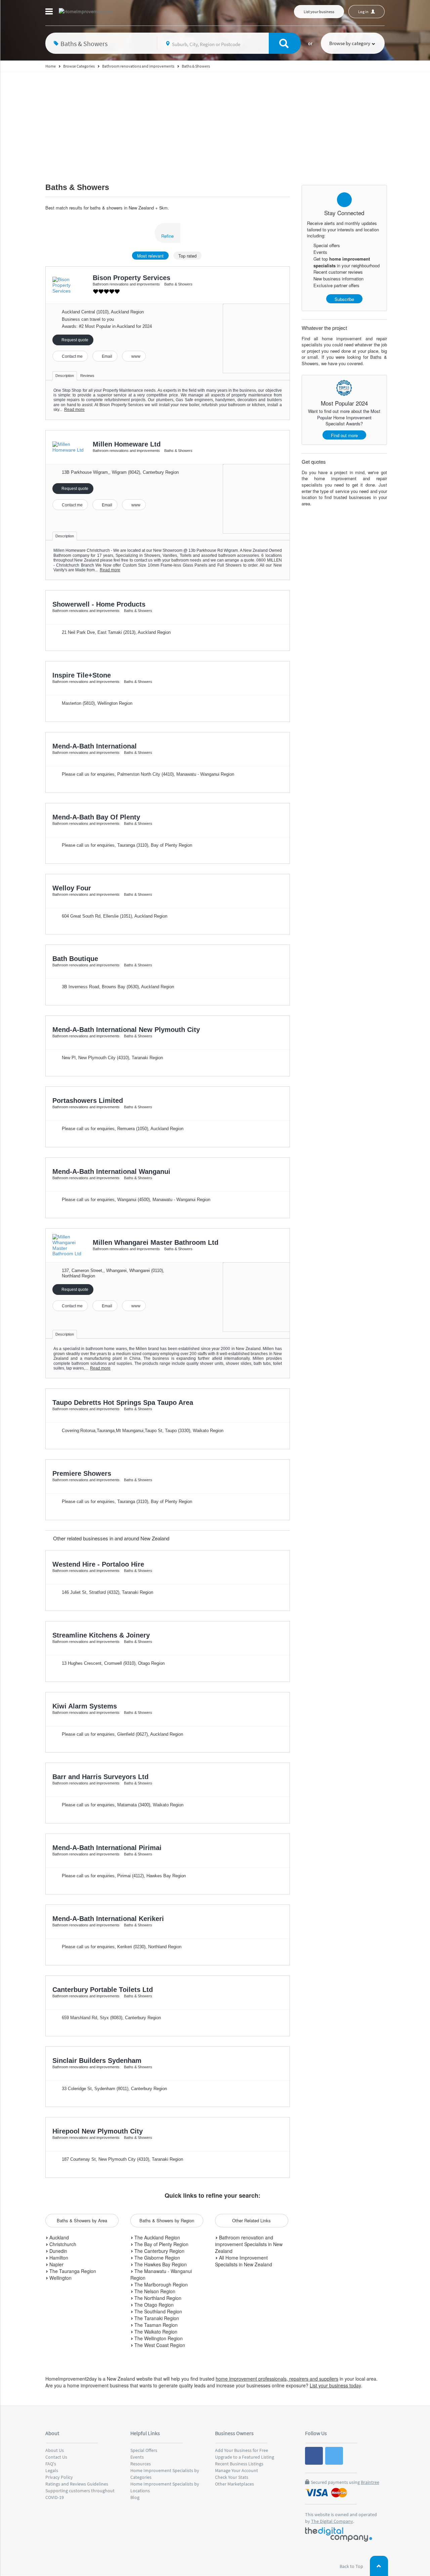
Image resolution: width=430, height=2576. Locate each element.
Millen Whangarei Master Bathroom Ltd (156, 1242)
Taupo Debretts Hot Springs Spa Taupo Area (123, 1402)
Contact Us (56, 2457)
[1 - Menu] (50, 12)
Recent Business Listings (239, 2464)
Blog (135, 2497)
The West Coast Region (159, 2345)
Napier (56, 2264)
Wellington (60, 2278)
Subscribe (344, 299)
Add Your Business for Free (242, 2450)
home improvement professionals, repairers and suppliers (277, 2379)
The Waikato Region (155, 2332)
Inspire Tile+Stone (82, 675)
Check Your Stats (232, 2477)
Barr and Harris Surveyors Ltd (100, 1777)
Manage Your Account (236, 2470)
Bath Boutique (75, 959)
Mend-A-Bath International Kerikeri (108, 1919)
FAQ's (51, 2464)
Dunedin (58, 2251)
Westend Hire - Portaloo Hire (98, 1564)
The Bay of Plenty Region (161, 2244)
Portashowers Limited (88, 1101)
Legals (52, 2470)
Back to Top (352, 2566)
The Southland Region (158, 2311)
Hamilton (58, 2258)
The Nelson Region (154, 2291)
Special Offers (144, 2450)
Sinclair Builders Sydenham (97, 2061)
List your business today (335, 2385)
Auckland (58, 2237)
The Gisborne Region (157, 2258)
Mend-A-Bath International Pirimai (107, 1848)
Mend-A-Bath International (95, 746)
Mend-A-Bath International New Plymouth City (126, 1030)
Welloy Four (72, 888)
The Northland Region (157, 2298)
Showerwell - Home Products (99, 604)
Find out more (344, 435)
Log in (364, 12)
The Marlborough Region (160, 2284)
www (135, 356)
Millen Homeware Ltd (127, 444)
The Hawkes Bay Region (160, 2264)
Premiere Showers (82, 1473)
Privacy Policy (59, 2477)
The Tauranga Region (72, 2271)
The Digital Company (332, 2521)
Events (137, 2457)
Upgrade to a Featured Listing (245, 2457)
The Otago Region (153, 2305)
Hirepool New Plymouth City (98, 2131)
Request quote (74, 340)
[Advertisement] (215, 123)
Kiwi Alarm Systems (85, 1706)
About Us (55, 2450)
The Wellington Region (158, 2338)
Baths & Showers (77, 187)
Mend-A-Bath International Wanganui (111, 1171)
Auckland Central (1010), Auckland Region (103, 312)
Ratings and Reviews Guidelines (77, 2484)
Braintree (370, 2482)
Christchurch (62, 2244)
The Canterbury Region (159, 2251)
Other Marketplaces (234, 2484)
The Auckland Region (157, 2237)
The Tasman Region (155, 2325)
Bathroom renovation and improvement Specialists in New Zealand (249, 2244)
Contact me (72, 356)
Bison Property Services (132, 278)
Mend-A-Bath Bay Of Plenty (96, 817)
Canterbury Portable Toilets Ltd (103, 1990)
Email (106, 356)
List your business (319, 12)
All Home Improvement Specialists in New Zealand (244, 2261)
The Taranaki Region (156, 2318)
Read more (74, 410)
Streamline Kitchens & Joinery (101, 1635)
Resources (141, 2464)
